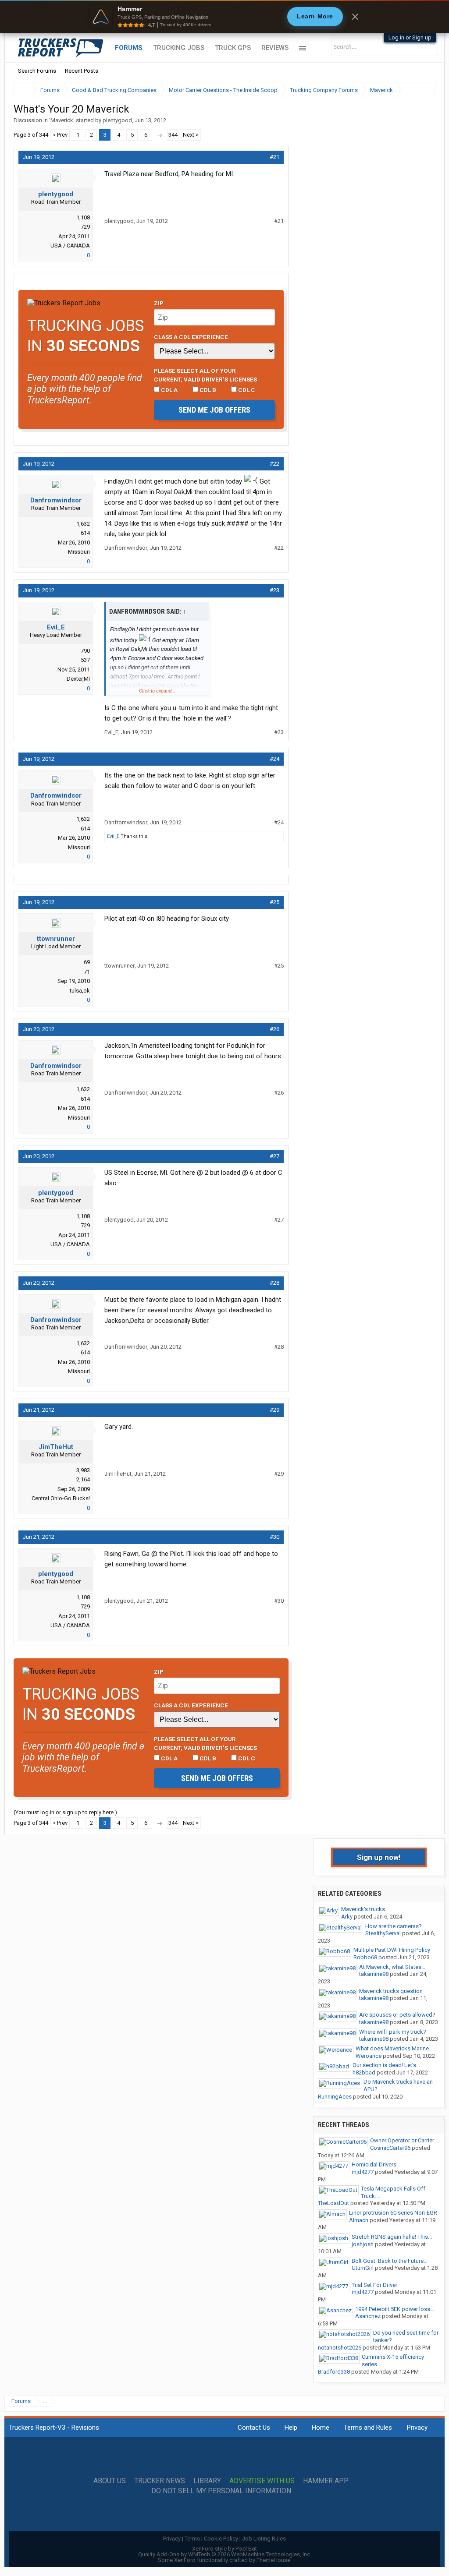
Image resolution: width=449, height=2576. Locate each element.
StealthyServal (383, 1933)
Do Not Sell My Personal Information (221, 2491)
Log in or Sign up (410, 37)
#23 (274, 590)
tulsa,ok (80, 991)
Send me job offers (214, 410)
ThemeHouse (273, 2560)
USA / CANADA (70, 246)
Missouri (79, 552)
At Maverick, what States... (392, 1967)
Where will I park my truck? (393, 2032)
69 (87, 962)
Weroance (369, 2056)
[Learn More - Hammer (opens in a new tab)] (224, 17)
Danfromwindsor (56, 500)
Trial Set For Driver (374, 2285)
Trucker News (160, 2481)
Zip (159, 303)
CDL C (246, 390)
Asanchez (368, 2316)
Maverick (62, 120)
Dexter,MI (78, 679)
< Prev (60, 135)
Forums (129, 48)
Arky (347, 1917)
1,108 (83, 217)
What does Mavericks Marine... (394, 2048)
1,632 (83, 524)
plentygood (117, 120)
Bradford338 (334, 2372)
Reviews (275, 48)
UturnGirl (363, 2268)
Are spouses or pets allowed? (397, 2015)
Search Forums (37, 71)
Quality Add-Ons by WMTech (225, 2554)
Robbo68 (365, 1957)
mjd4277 (363, 2172)
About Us (110, 2481)
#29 (274, 1410)
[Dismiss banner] (355, 17)
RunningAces (335, 2097)
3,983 (83, 1470)
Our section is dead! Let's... (386, 2065)
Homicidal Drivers (374, 2164)
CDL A (169, 390)
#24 (274, 759)
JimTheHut (56, 1447)
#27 (274, 1156)
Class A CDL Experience (191, 337)
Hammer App (326, 2481)
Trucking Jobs (179, 48)
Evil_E (56, 627)
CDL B (207, 390)
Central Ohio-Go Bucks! (61, 1498)
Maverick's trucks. (364, 1909)
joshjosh (363, 2244)
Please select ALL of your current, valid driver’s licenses (205, 375)
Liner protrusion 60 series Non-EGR (393, 2213)
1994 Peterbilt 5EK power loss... (395, 2309)
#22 (274, 464)
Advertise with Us (262, 2481)
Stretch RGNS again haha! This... (392, 2237)
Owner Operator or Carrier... (404, 2140)
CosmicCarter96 (390, 2148)
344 (173, 135)
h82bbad (364, 2072)
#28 (274, 1283)
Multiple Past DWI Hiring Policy (392, 1950)
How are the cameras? (394, 1926)
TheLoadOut (333, 2203)
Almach (359, 2220)
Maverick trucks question (391, 1991)
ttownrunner (56, 939)
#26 (274, 1029)
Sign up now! (379, 1857)
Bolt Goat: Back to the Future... (390, 2261)
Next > (191, 135)
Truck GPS (233, 48)
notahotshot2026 (340, 2348)
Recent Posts (82, 71)
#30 (274, 1537)
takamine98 (374, 1974)
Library (207, 2481)
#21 (274, 157)
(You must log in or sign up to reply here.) (65, 1812)
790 (85, 651)
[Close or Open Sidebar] (413, 90)
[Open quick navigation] (423, 90)
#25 (274, 902)
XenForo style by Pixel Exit (224, 2549)
